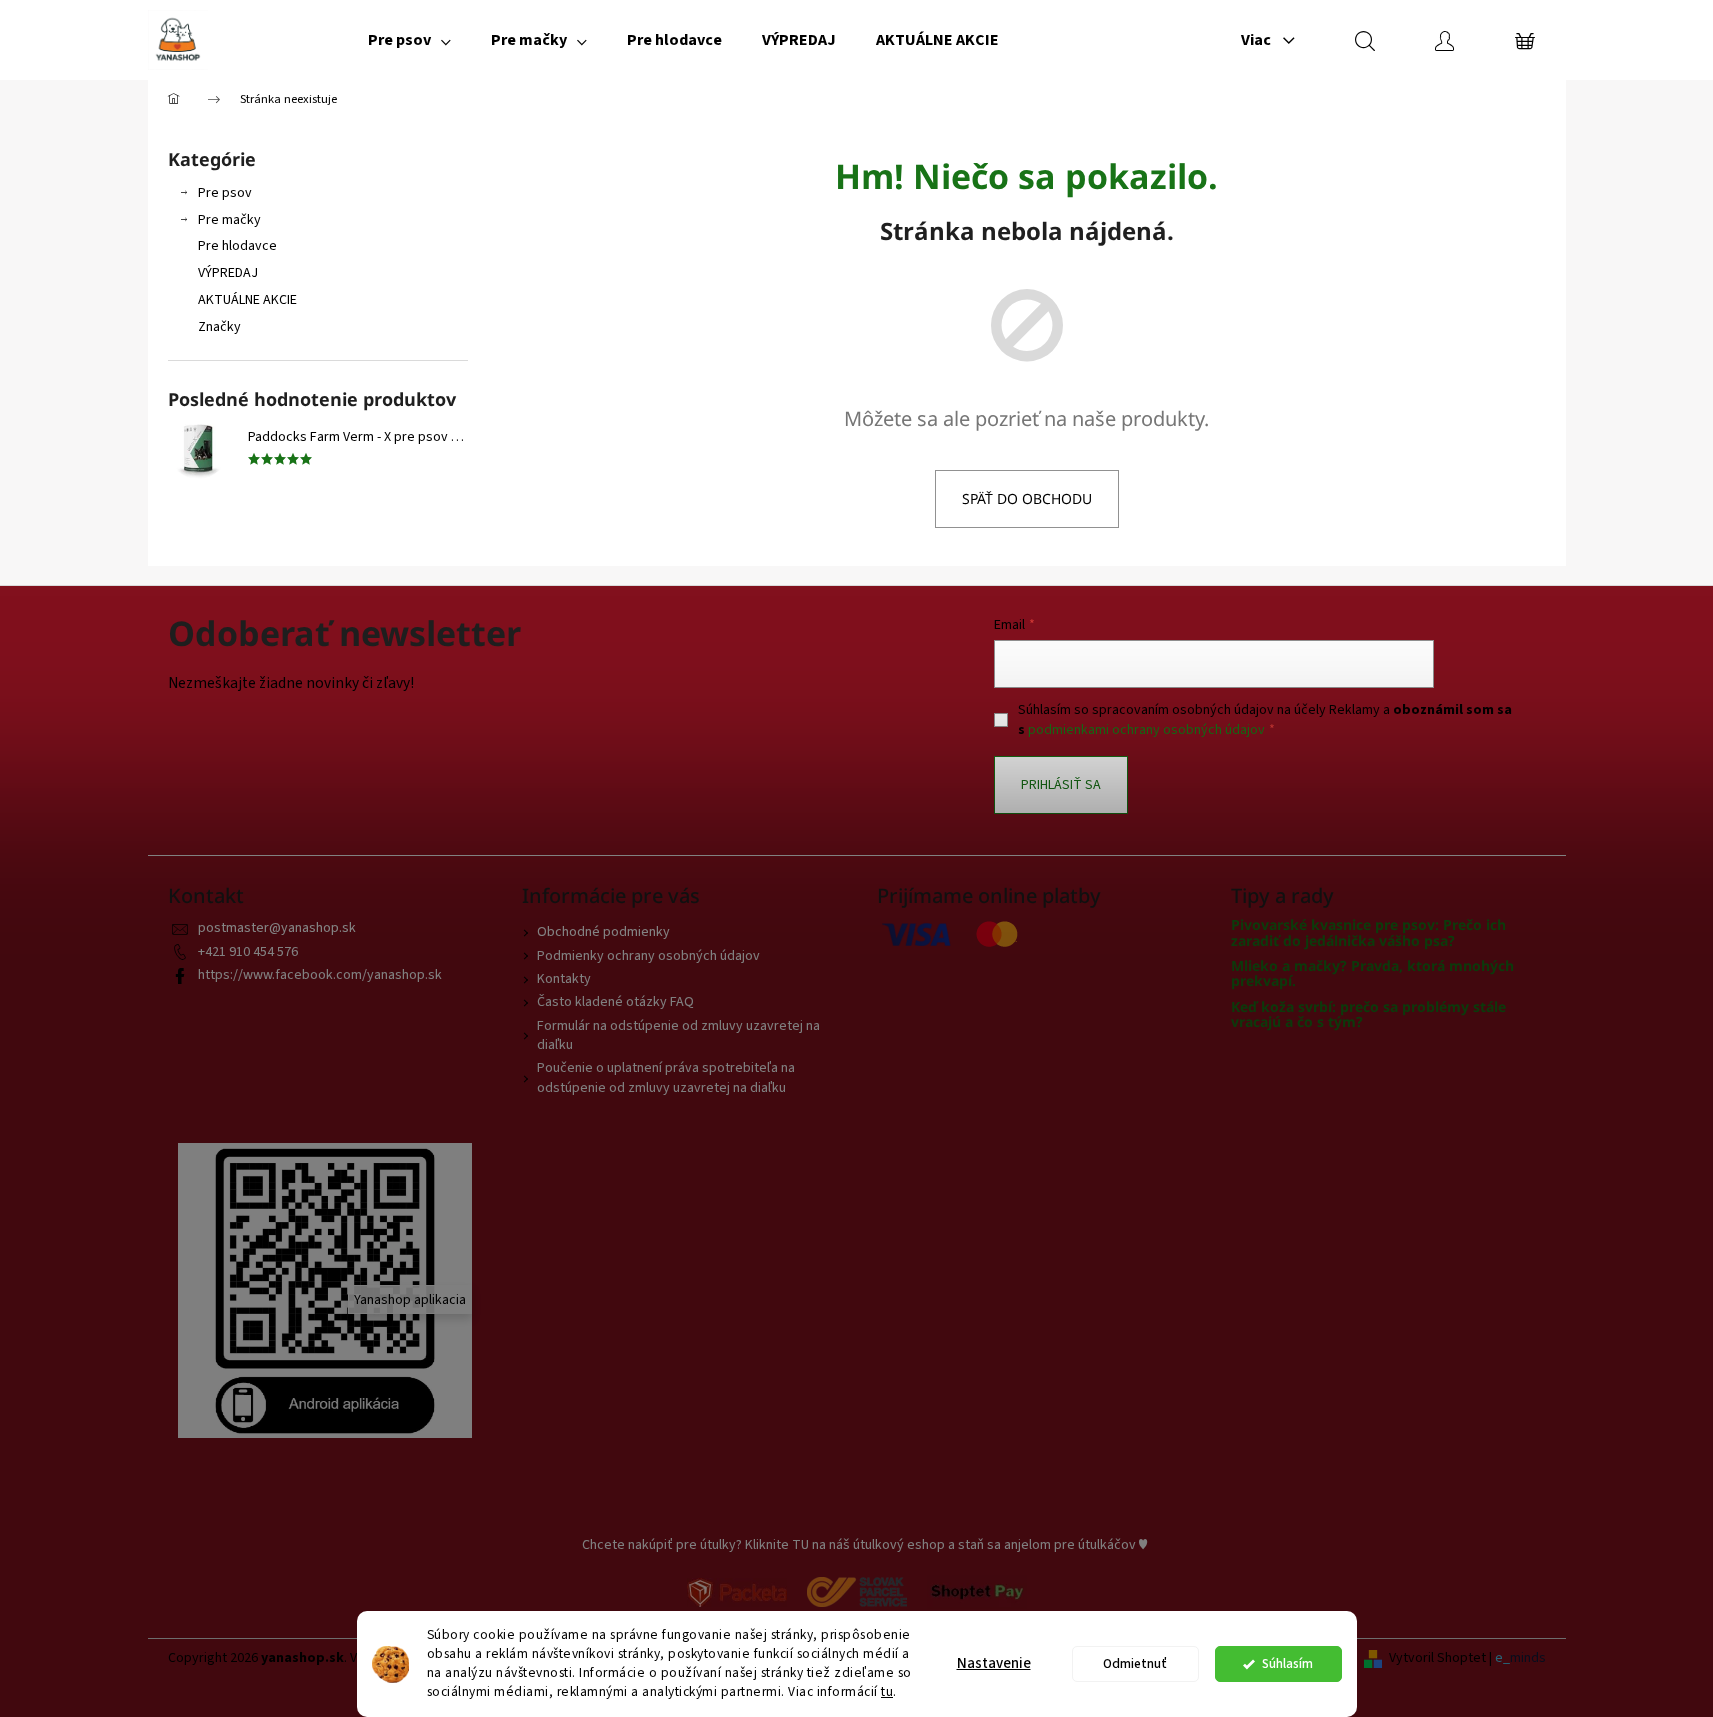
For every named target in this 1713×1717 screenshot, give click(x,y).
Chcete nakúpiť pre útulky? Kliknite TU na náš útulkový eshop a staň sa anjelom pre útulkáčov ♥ (864, 1545)
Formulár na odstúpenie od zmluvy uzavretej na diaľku (678, 1035)
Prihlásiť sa (1061, 785)
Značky (219, 327)
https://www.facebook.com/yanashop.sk (320, 975)
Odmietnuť (1135, 1663)
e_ (1502, 1658)
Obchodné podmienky (603, 932)
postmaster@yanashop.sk (277, 928)
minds (1528, 1658)
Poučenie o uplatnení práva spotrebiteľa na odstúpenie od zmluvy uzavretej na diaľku (666, 1077)
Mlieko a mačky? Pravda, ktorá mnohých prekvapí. (1372, 973)
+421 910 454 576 (248, 952)
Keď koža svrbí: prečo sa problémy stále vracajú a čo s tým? (1368, 1014)
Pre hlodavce (237, 246)
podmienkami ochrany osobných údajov (1146, 730)
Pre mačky (229, 220)
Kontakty (564, 979)
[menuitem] (409, 40)
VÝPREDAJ (228, 273)
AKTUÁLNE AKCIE (247, 300)
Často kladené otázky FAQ (615, 1002)
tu (887, 1691)
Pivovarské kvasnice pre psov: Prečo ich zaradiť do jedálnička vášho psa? (1368, 932)
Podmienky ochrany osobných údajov (648, 956)
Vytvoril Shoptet (1437, 1658)
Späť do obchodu (1027, 498)
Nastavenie (994, 1663)
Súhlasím (1287, 1663)
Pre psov (225, 193)
